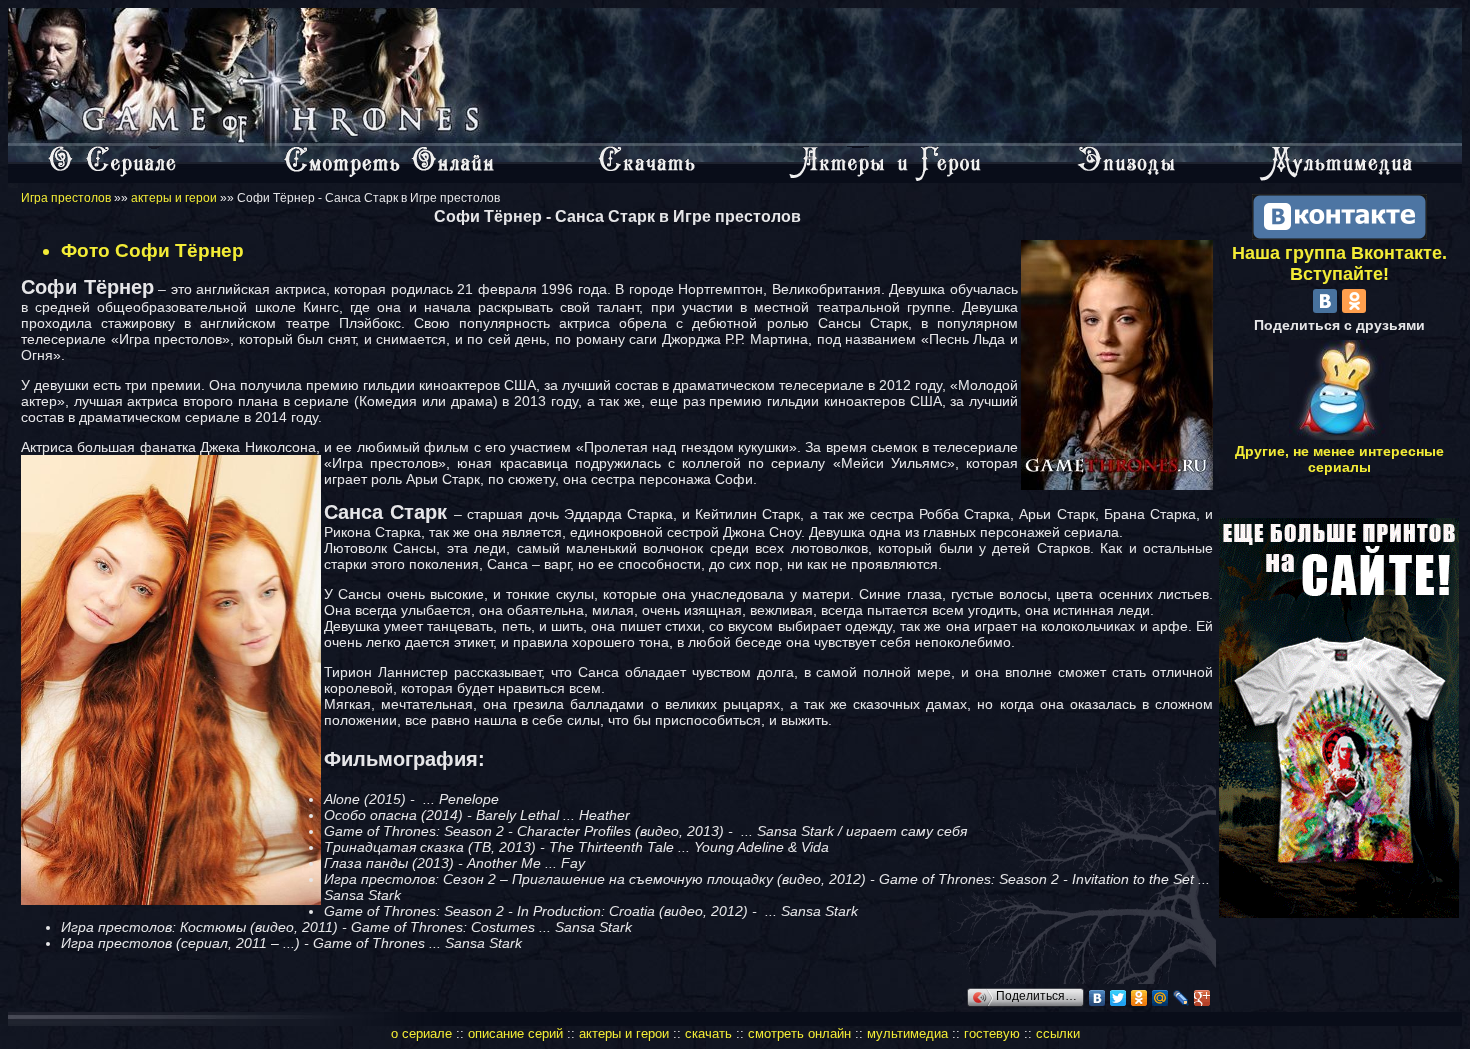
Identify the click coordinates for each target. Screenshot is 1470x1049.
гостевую (992, 1033)
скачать (710, 1033)
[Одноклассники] (1139, 998)
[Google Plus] (1202, 998)
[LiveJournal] (1181, 998)
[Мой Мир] (1160, 998)
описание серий (515, 1033)
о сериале (421, 1033)
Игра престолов (66, 198)
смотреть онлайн (799, 1033)
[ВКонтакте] (1097, 998)
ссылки (1058, 1033)
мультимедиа (907, 1033)
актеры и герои (174, 198)
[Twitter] (1118, 998)
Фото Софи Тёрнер (152, 250)
